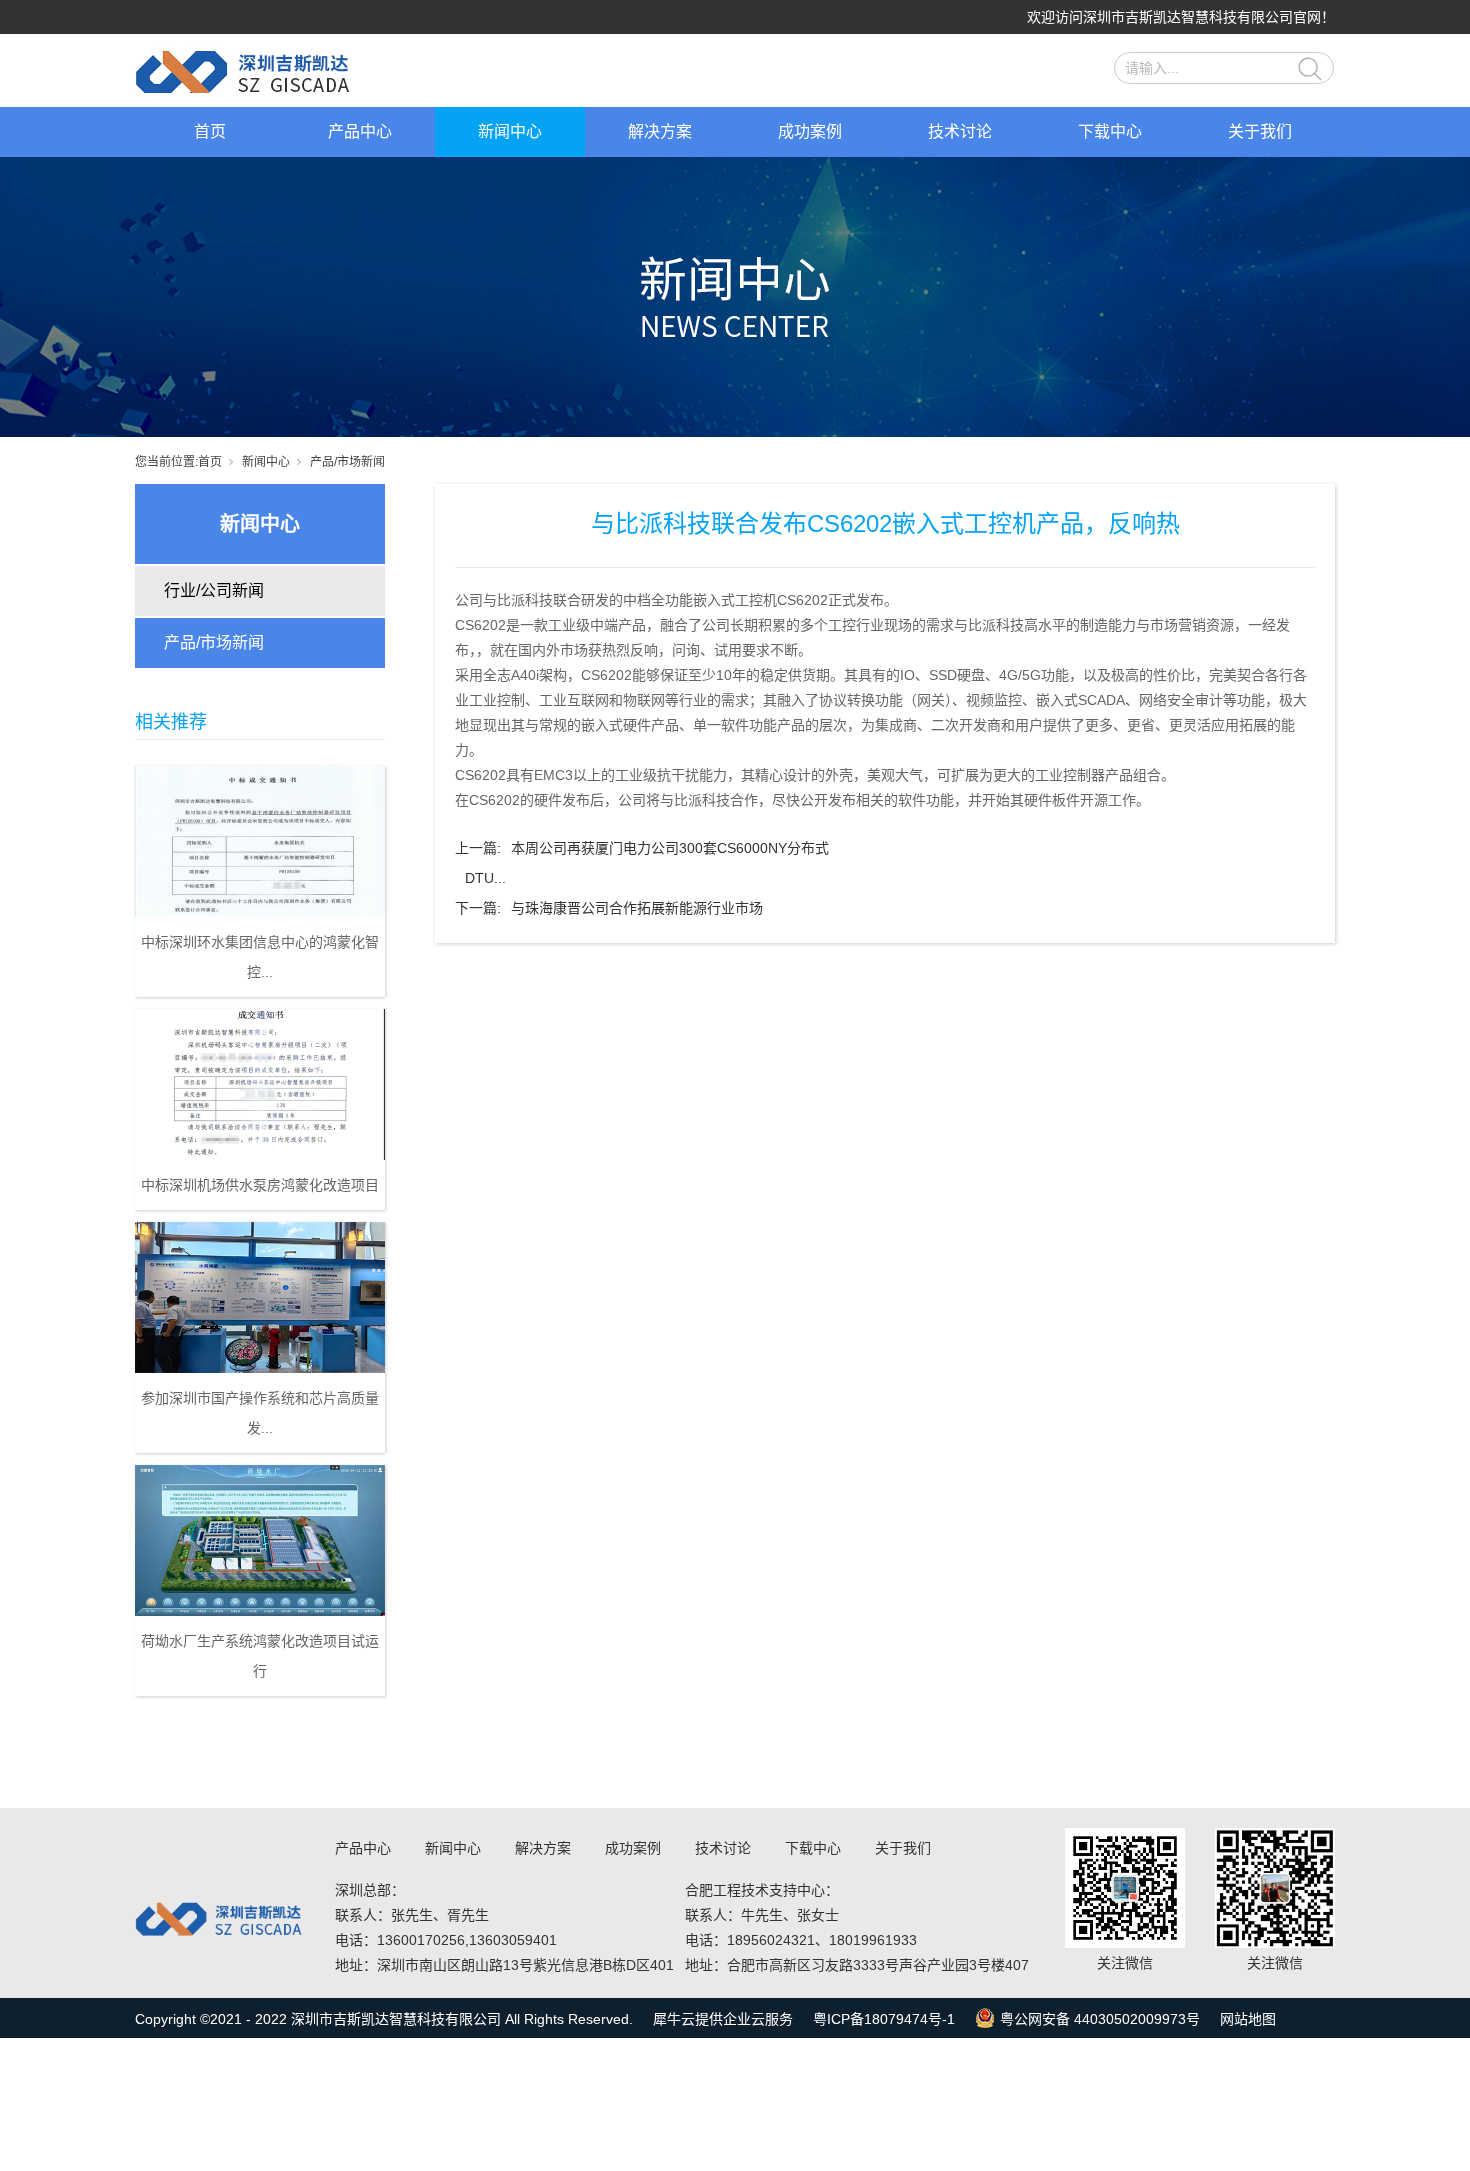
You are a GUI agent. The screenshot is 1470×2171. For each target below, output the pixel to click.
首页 (210, 131)
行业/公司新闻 (214, 590)
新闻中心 (510, 131)
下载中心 (1110, 131)
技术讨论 (960, 131)
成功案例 (810, 131)
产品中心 (360, 131)
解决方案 (660, 131)
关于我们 (1260, 131)
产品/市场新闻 (347, 462)
